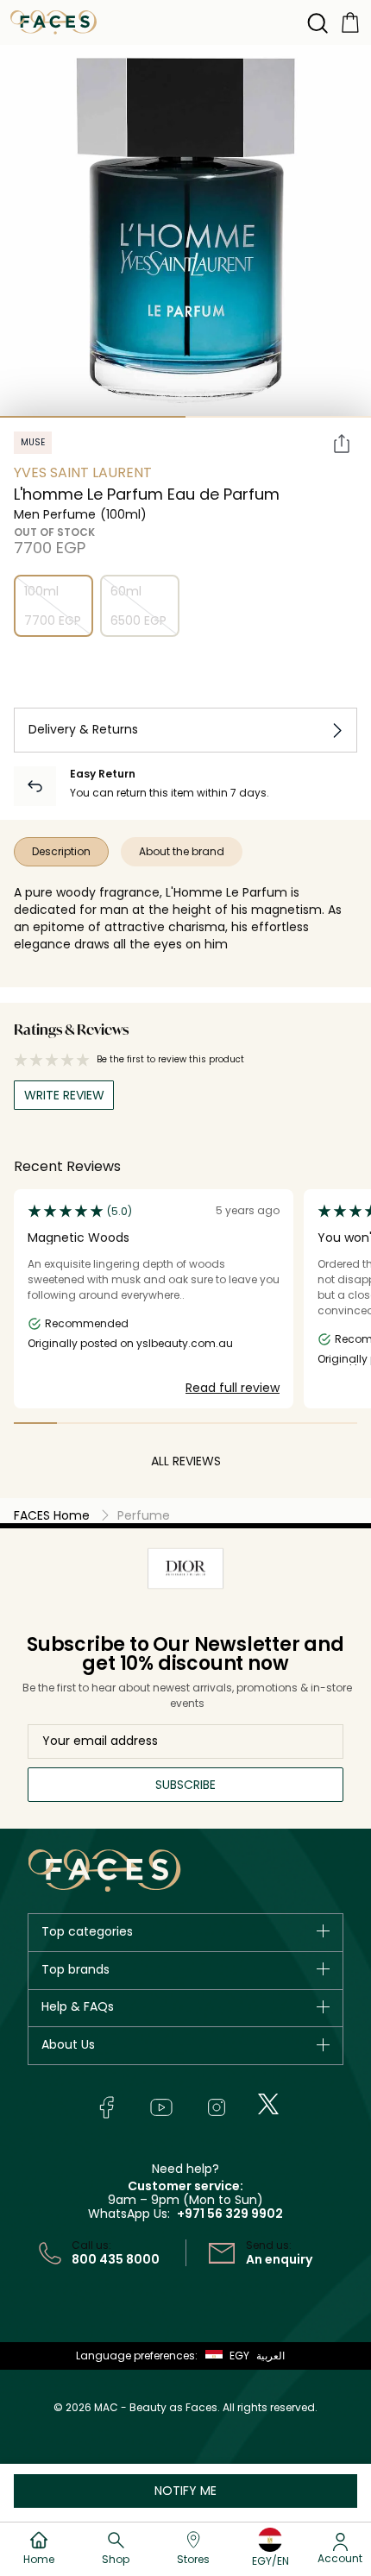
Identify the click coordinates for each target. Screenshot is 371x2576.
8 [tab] (336, 1423)
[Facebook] (106, 2107)
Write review (64, 1095)
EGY (239, 2356)
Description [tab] (61, 851)
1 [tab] (93, 417)
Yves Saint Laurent (83, 472)
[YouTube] (161, 2107)
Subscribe (185, 1785)
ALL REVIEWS (186, 1461)
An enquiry (279, 2259)
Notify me (185, 2491)
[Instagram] (217, 2107)
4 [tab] (164, 1423)
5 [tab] (207, 1423)
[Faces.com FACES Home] (53, 21)
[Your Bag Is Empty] (350, 21)
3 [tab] (122, 1423)
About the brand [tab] (182, 851)
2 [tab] (278, 417)
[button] (223, 2356)
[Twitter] (268, 2104)
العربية (270, 2356)
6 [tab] (250, 1423)
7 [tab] (293, 1423)
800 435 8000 (116, 2259)
